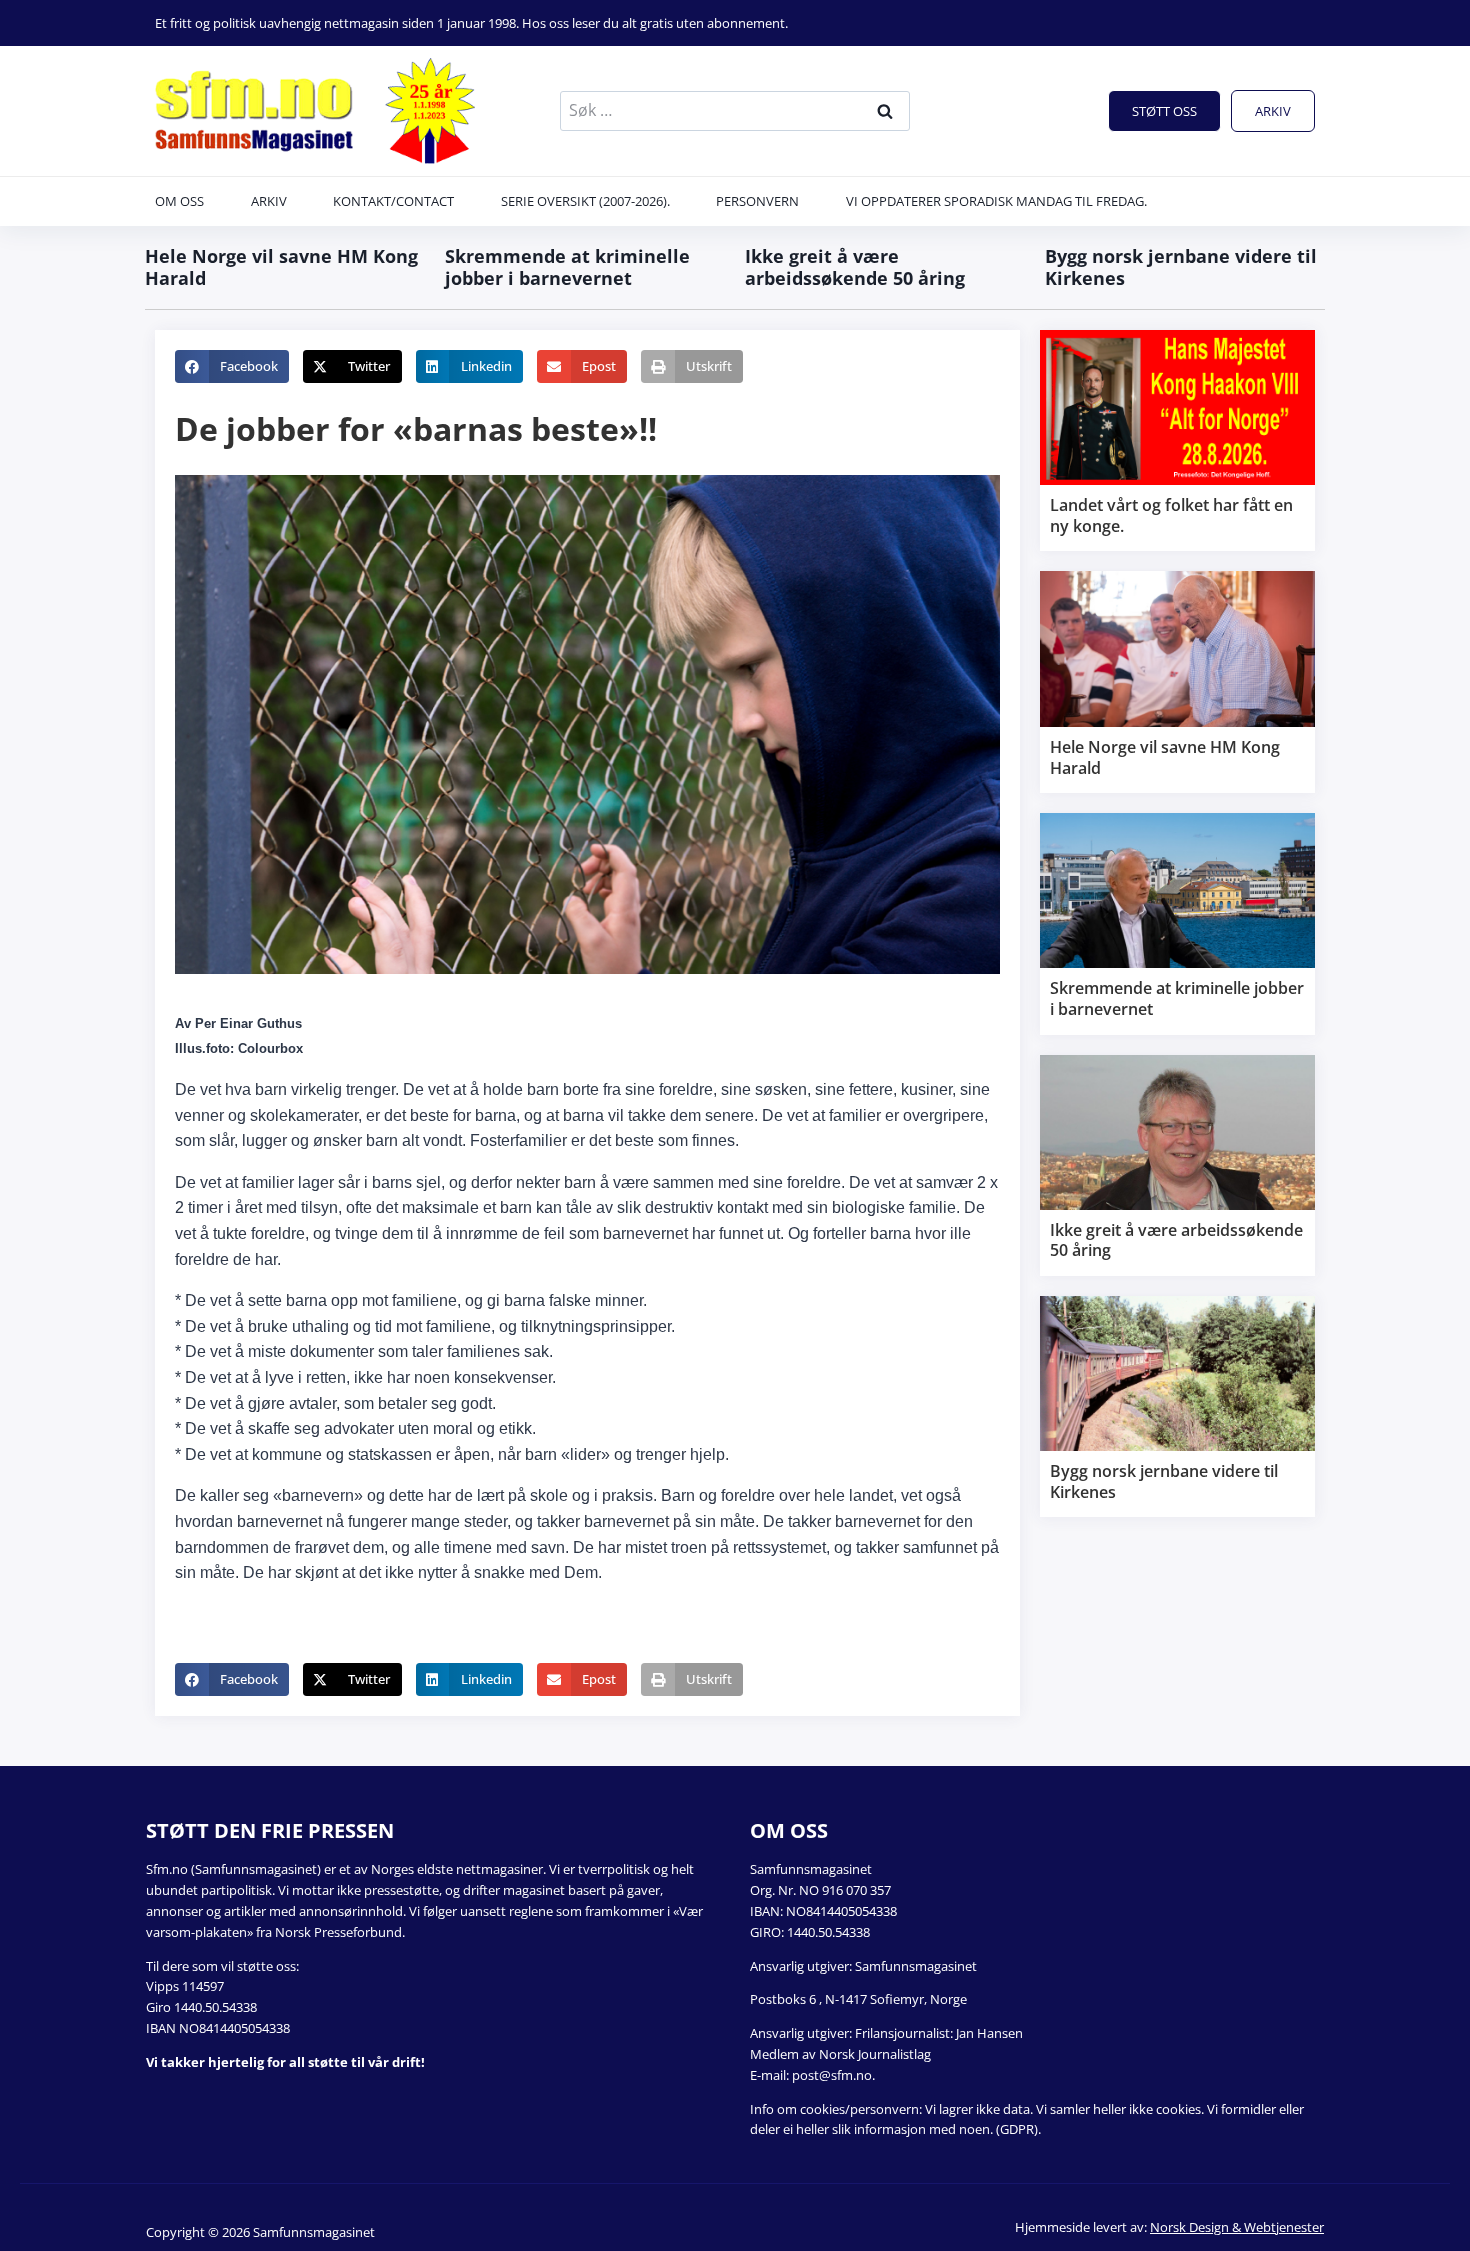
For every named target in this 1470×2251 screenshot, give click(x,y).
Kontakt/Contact (393, 201)
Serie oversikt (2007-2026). (585, 201)
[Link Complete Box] (1177, 440)
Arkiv (1273, 111)
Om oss (179, 201)
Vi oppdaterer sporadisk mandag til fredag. (996, 201)
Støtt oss (1164, 111)
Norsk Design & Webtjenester (1237, 2227)
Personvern (757, 201)
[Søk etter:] (735, 110)
